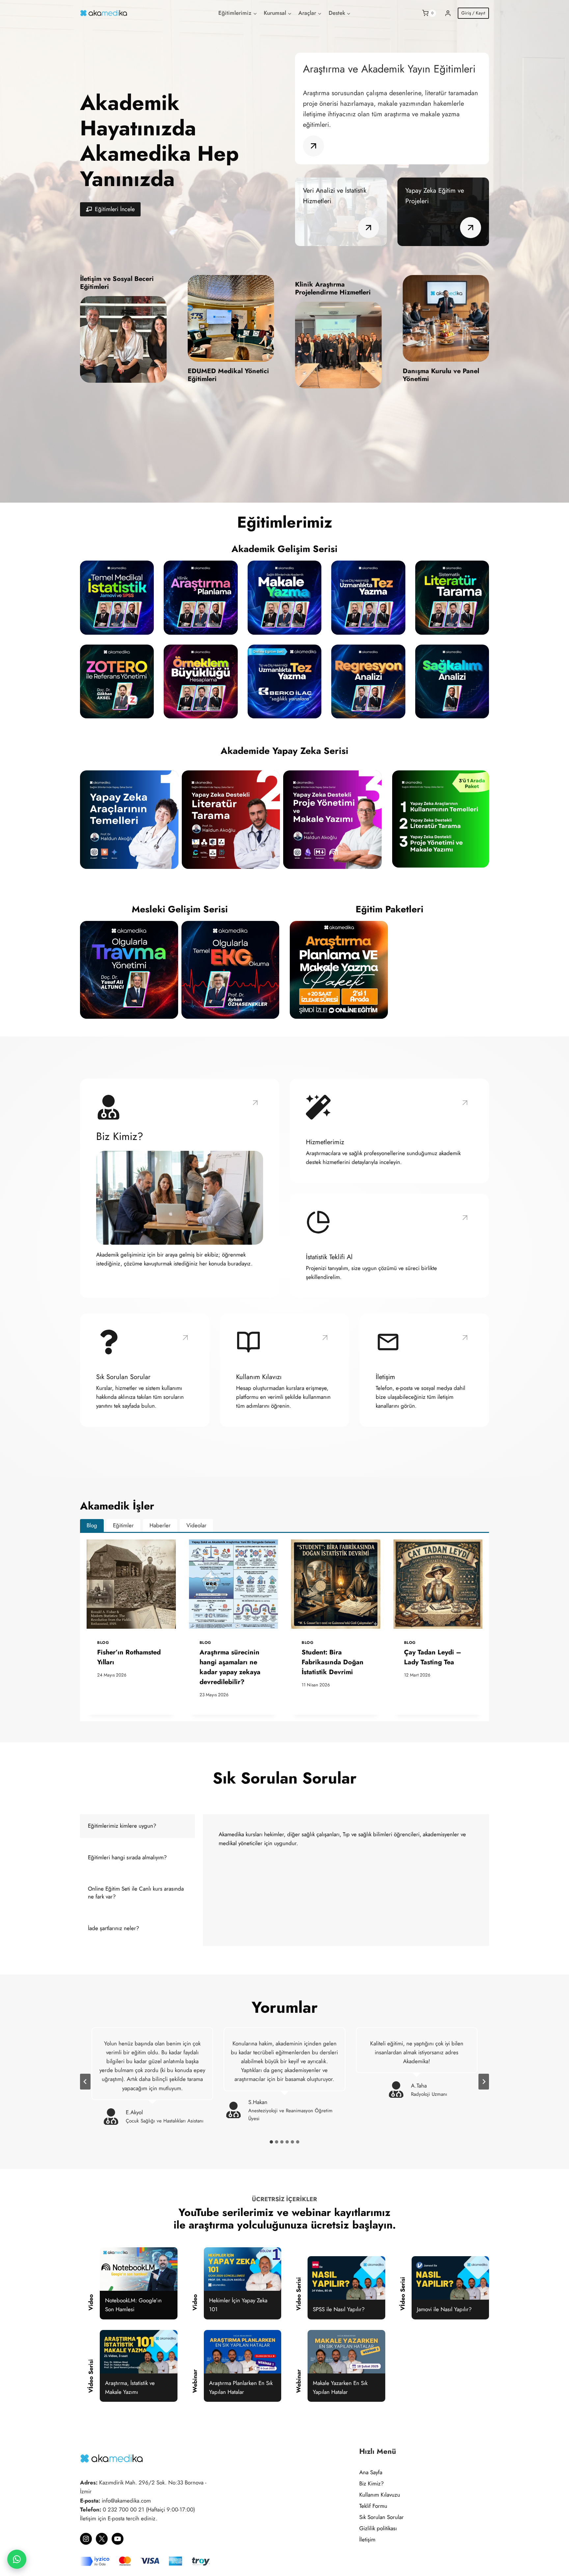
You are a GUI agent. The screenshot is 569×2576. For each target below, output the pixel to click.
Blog (103, 1642)
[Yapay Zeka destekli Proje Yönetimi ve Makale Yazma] (332, 820)
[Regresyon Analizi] (368, 681)
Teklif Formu (373, 2506)
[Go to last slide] (85, 2082)
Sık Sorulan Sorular (381, 2517)
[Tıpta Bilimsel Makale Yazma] (284, 597)
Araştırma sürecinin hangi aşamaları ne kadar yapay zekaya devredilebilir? (230, 1667)
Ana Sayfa (371, 2472)
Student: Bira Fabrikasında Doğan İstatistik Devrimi (333, 1662)
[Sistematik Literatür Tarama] (452, 597)
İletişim (367, 2539)
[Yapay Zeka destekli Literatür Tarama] (231, 820)
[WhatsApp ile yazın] (17, 2559)
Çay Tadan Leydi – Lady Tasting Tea (433, 1657)
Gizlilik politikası (378, 2528)
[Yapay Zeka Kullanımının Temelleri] (129, 820)
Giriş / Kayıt (473, 13)
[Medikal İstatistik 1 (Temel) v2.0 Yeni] (117, 597)
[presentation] (131, 1584)
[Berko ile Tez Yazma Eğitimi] (284, 681)
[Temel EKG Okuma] (230, 970)
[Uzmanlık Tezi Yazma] (368, 597)
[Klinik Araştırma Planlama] (201, 597)
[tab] (92, 1526)
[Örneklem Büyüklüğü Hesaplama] (201, 681)
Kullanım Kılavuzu (380, 2495)
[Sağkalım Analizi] (452, 681)
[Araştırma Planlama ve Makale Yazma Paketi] (339, 970)
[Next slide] (484, 2082)
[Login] (448, 13)
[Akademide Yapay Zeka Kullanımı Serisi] (441, 819)
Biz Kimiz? (371, 2483)
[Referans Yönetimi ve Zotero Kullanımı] (117, 681)
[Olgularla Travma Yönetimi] (129, 970)
